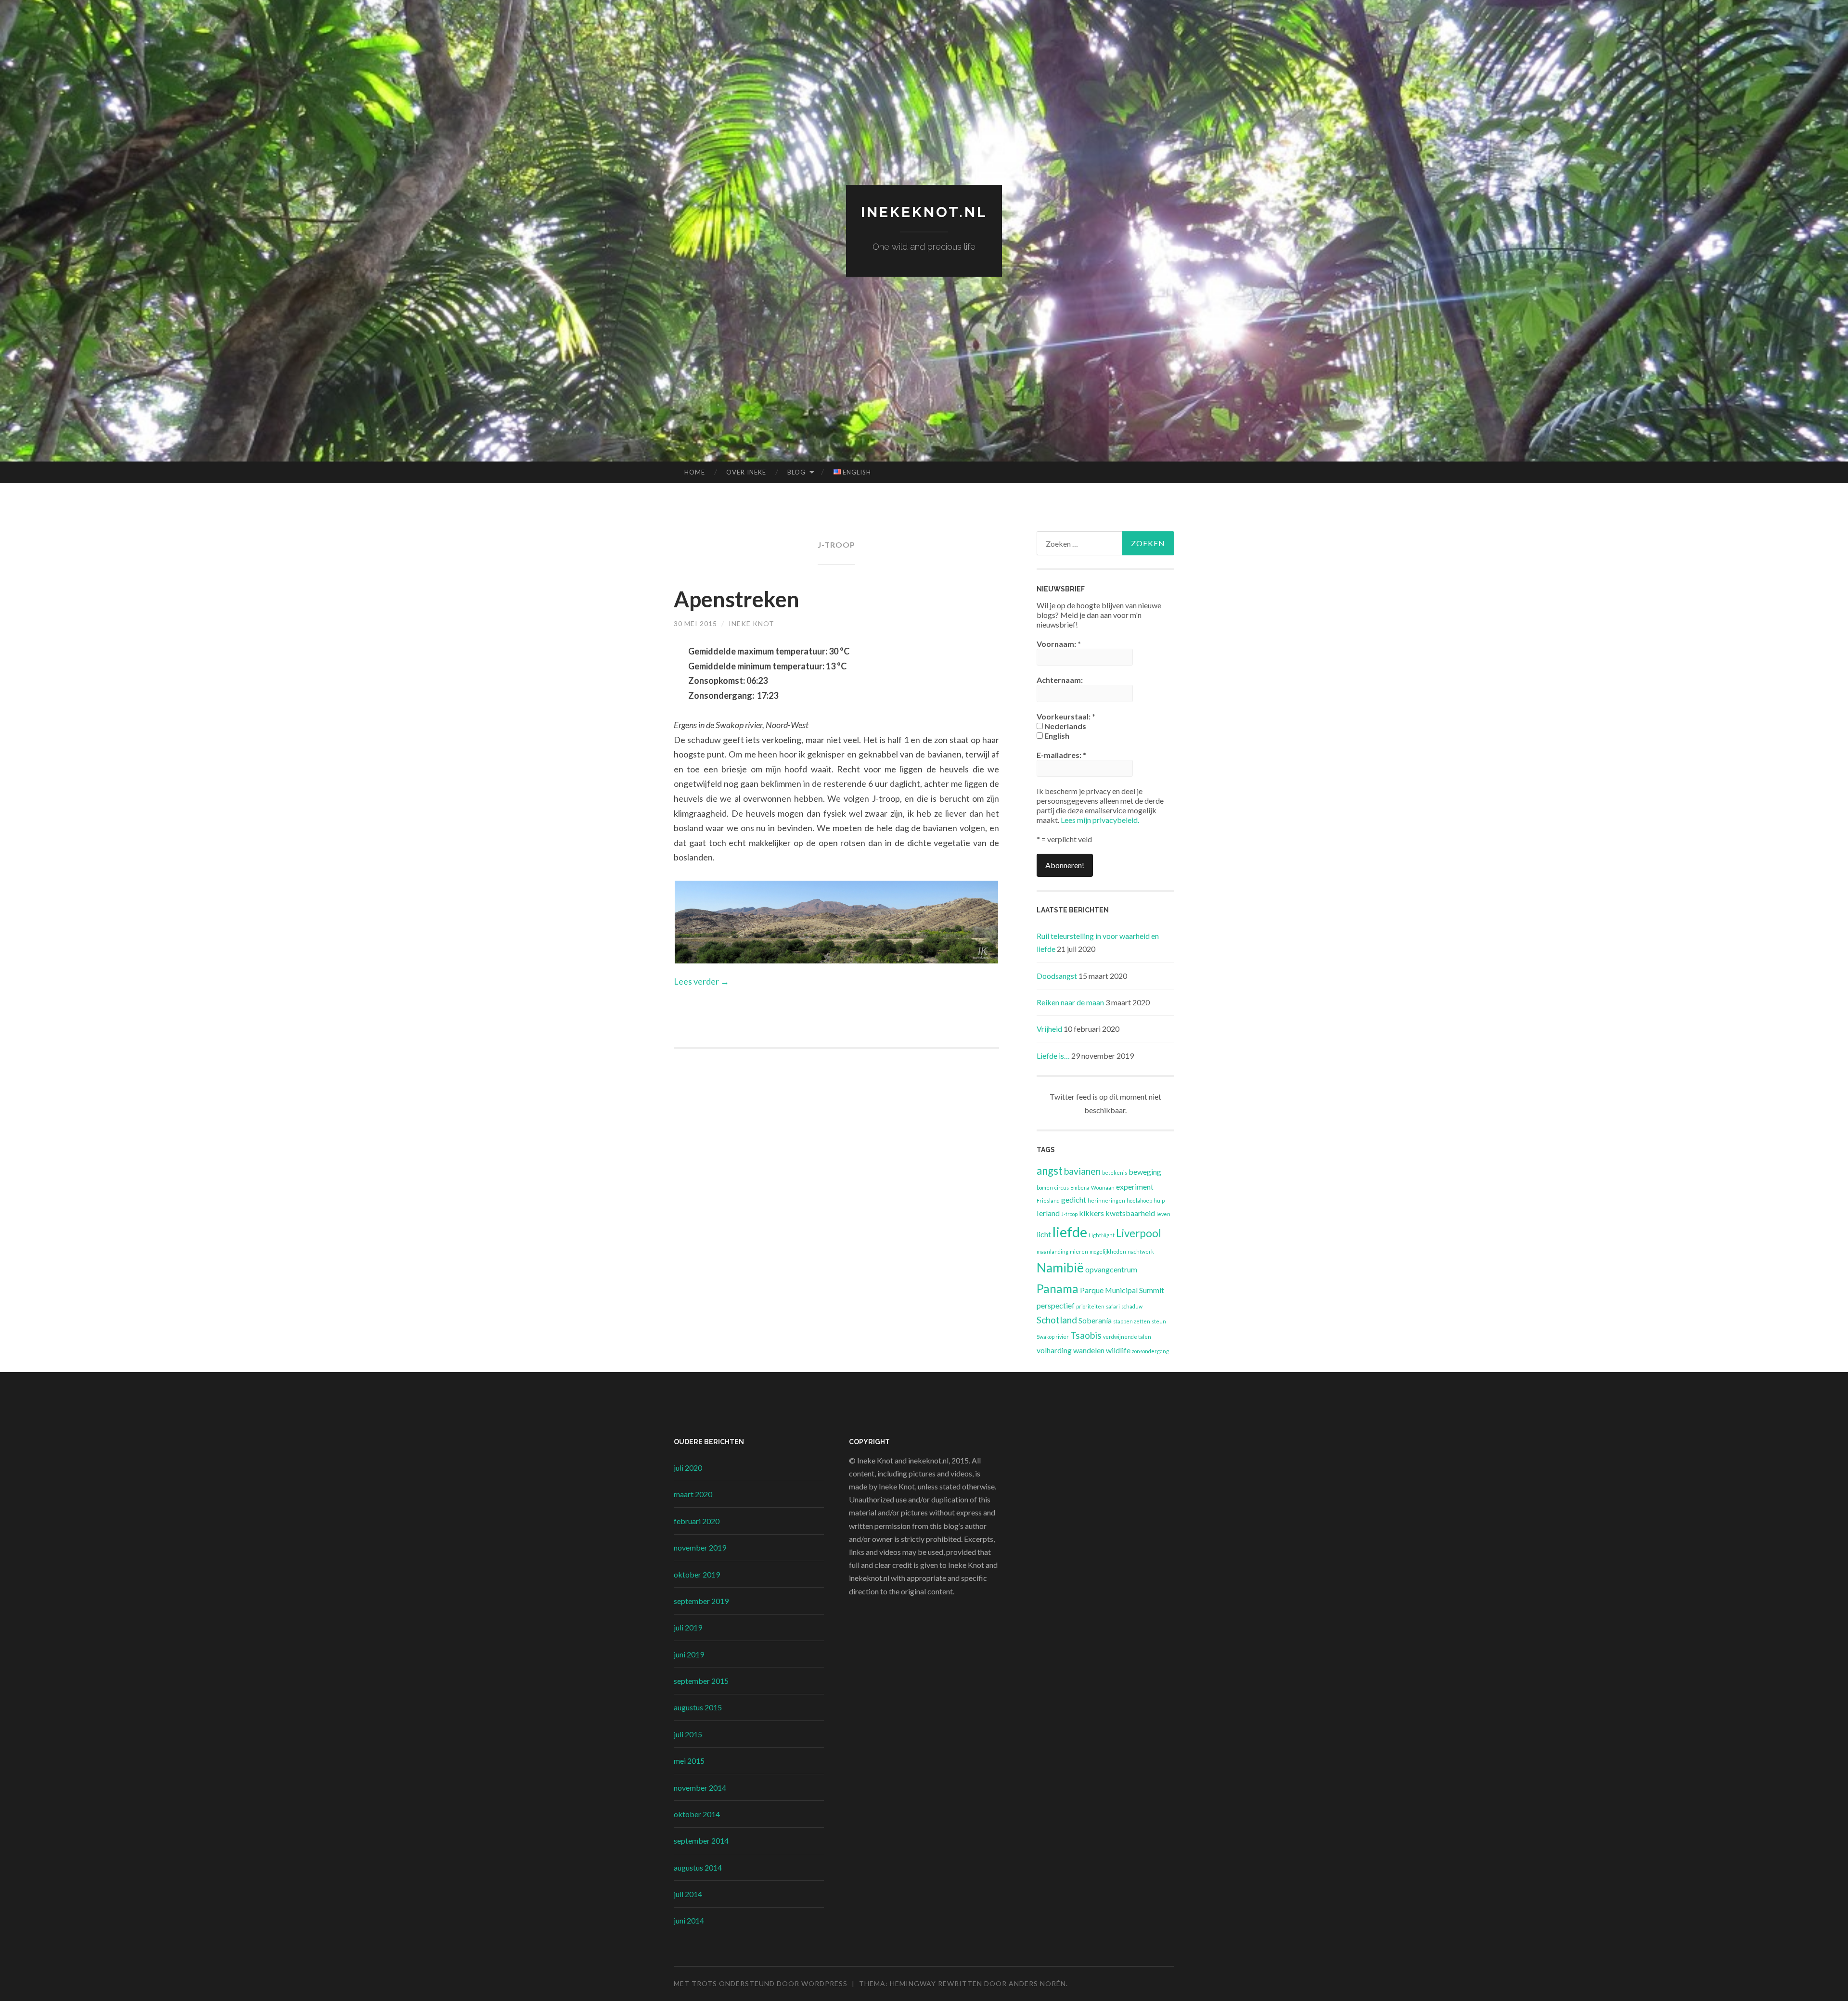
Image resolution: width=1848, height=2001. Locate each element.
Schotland (1057, 1320)
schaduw (1132, 1306)
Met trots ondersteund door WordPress (761, 1983)
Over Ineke (746, 472)
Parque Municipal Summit (1122, 1290)
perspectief (1056, 1305)
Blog (796, 472)
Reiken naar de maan (1070, 1002)
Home (695, 472)
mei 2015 (689, 1761)
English (1056, 736)
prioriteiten (1090, 1306)
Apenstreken (737, 599)
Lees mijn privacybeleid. (1100, 820)
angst (1050, 1171)
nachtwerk (1141, 1251)
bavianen (1082, 1171)
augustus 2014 (698, 1867)
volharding (1054, 1350)
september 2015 (701, 1681)
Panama (1058, 1289)
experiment (1135, 1186)
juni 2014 (689, 1920)
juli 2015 (688, 1734)
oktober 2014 (697, 1814)
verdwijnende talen (1127, 1337)
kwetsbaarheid (1130, 1213)
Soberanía (1095, 1320)
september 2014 (701, 1841)
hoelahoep (1139, 1200)
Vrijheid (1049, 1029)
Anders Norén (1037, 1983)
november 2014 (700, 1788)
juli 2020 (688, 1468)
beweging (1145, 1172)
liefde (1070, 1232)
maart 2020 (693, 1494)
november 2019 (700, 1547)
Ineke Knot (751, 623)
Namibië (1060, 1268)
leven (1163, 1214)
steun (1159, 1321)
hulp (1159, 1200)
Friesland (1048, 1200)
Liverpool (1139, 1233)
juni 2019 (689, 1654)
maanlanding (1052, 1251)
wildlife (1118, 1350)
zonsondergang (1150, 1351)
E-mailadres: (1061, 755)
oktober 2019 (697, 1574)
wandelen (1089, 1350)
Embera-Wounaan (1092, 1187)
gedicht (1074, 1199)
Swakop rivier (1053, 1337)
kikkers (1091, 1213)
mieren (1079, 1251)
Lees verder (701, 981)
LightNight (1102, 1235)
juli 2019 (688, 1627)
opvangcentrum (1111, 1269)
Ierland (1048, 1213)
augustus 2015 (698, 1707)
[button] (836, 922)
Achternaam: (1060, 680)
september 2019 (701, 1601)
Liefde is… (1053, 1056)
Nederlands (1065, 726)
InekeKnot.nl (924, 212)
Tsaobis (1086, 1335)
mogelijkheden (1108, 1251)
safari (1113, 1306)
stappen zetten (1132, 1321)
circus (1062, 1187)
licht (1044, 1234)
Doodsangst (1057, 976)
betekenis (1115, 1173)
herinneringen (1106, 1200)
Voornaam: (1059, 644)
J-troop (1069, 1214)
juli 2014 (688, 1894)
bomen (1045, 1187)
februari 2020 (697, 1521)
